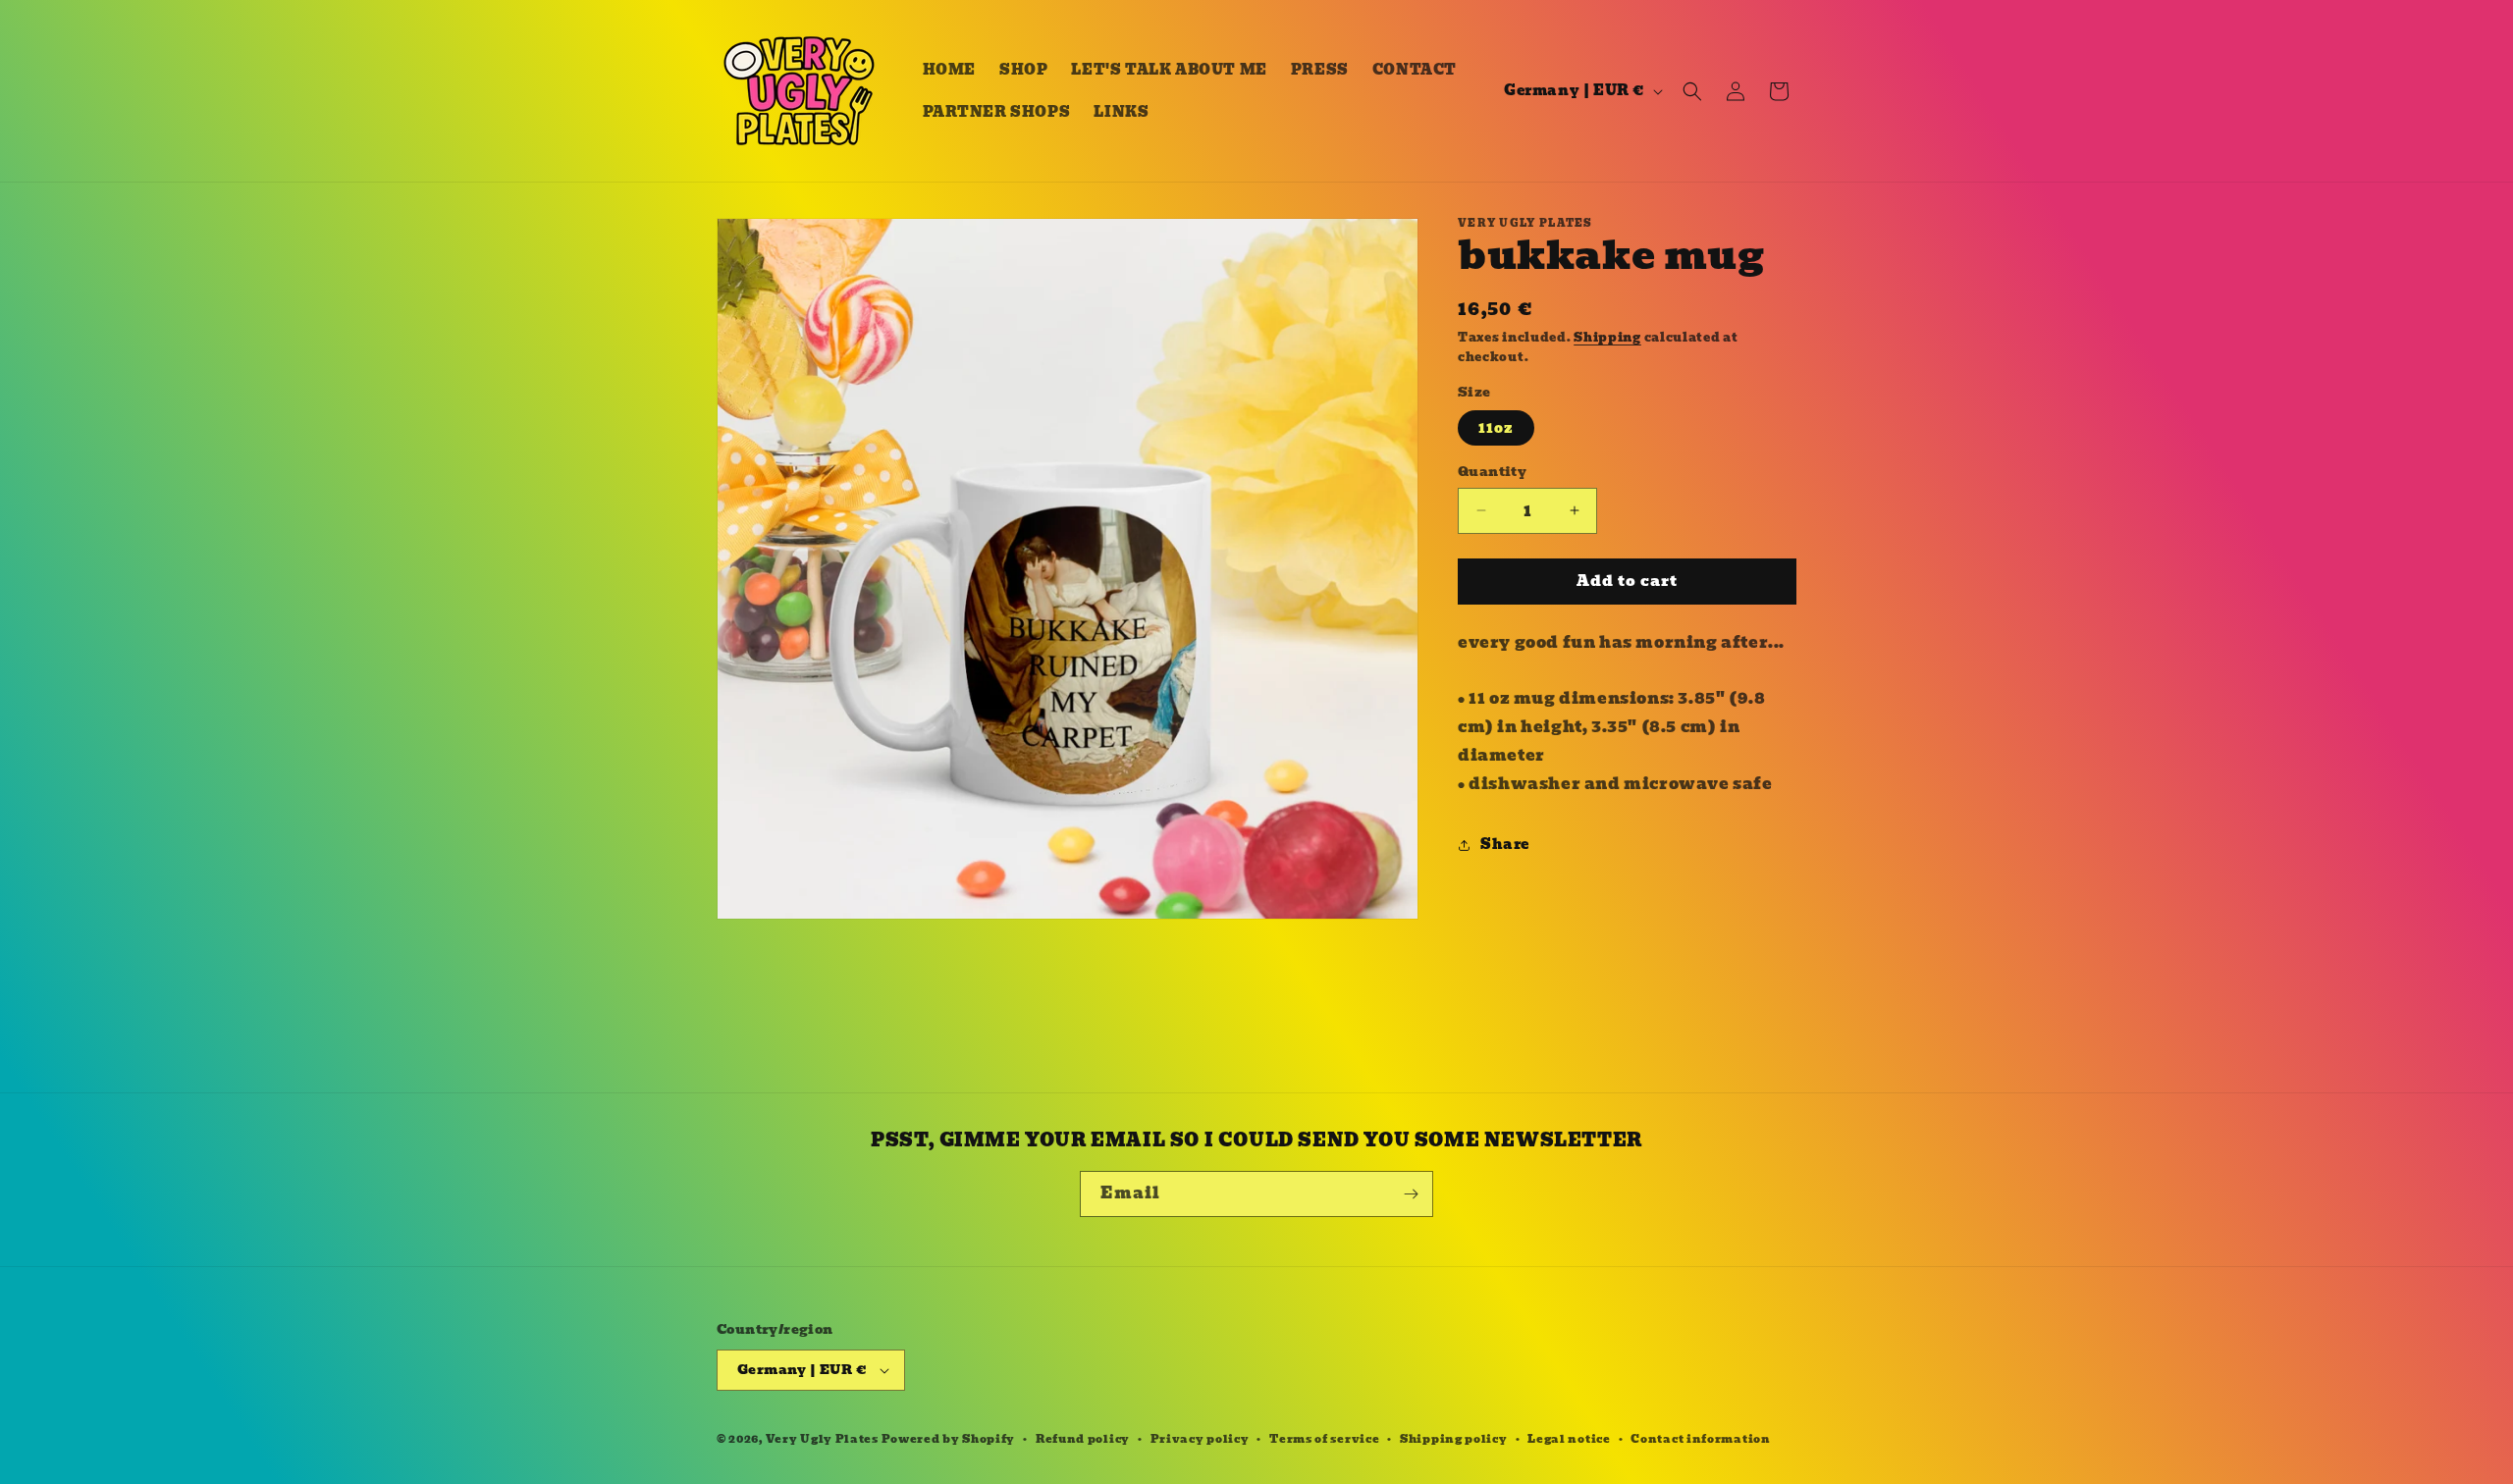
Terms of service (1324, 1439)
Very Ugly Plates (822, 1439)
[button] (1692, 91)
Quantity (1492, 472)
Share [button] (1505, 844)
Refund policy (1083, 1439)
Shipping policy (1454, 1439)
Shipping (1607, 337)
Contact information (1700, 1439)
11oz (1496, 428)
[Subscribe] (1411, 1194)
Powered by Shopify (949, 1439)
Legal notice (1569, 1439)
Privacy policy (1200, 1439)
